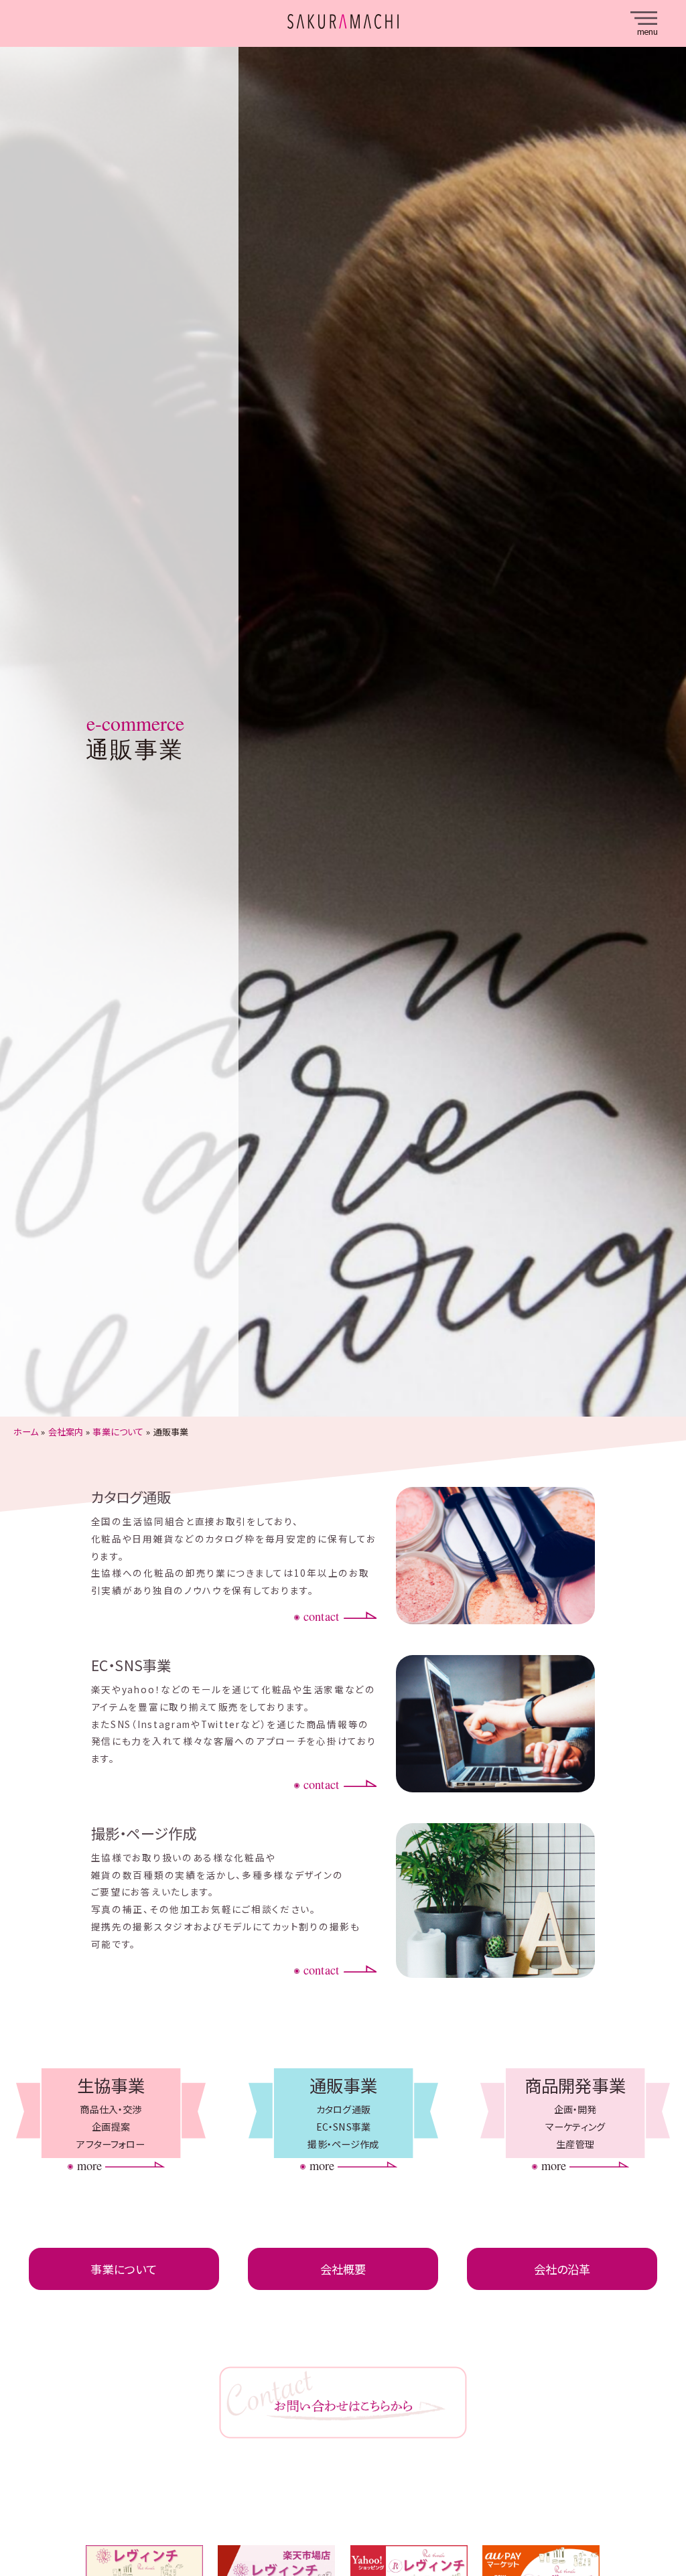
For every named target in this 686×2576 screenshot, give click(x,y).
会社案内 (66, 1432)
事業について (118, 1432)
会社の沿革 (562, 2269)
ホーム (26, 1432)
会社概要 (343, 2269)
